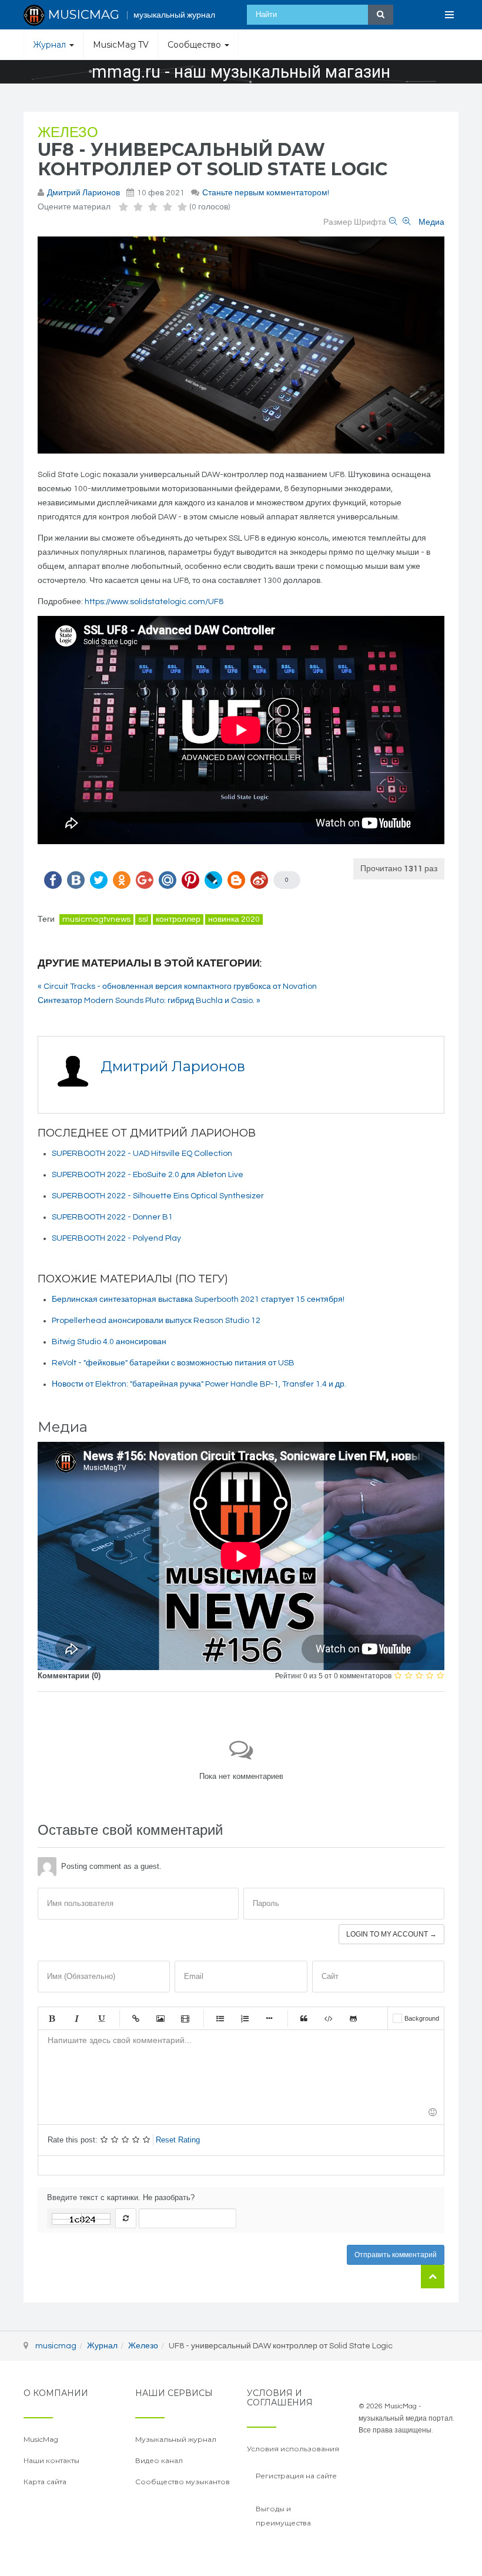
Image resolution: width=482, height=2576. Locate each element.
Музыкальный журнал (176, 2439)
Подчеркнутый (101, 2018)
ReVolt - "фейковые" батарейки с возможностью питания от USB (173, 1363)
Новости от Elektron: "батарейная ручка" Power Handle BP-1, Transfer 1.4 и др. (199, 1384)
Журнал (51, 45)
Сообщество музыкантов (183, 2482)
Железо (68, 133)
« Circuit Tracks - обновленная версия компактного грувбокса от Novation (177, 987)
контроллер (178, 919)
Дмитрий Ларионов (83, 193)
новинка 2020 (234, 919)
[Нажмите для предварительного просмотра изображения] (241, 345)
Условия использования (293, 2449)
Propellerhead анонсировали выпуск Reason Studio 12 (156, 1321)
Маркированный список (220, 2018)
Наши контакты (51, 2460)
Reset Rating (178, 2140)
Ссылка (136, 2018)
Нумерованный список (245, 2018)
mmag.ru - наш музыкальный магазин (241, 72)
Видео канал (159, 2460)
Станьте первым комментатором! (266, 193)
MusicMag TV (121, 45)
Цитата (304, 2018)
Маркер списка (269, 2018)
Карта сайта (45, 2482)
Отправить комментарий (396, 2255)
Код (329, 2018)
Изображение (160, 2018)
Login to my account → (391, 1934)
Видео (185, 2018)
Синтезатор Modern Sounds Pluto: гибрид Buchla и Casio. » (149, 1001)
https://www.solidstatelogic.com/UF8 (154, 602)
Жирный (52, 2018)
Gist (353, 2018)
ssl (143, 919)
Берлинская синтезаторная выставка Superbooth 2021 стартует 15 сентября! (198, 1299)
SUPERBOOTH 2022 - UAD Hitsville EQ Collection (142, 1154)
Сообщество (195, 45)
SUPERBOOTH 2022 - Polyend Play (116, 1238)
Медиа (431, 222)
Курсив (76, 2018)
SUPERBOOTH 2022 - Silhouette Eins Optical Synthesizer (158, 1196)
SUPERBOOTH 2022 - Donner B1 (112, 1217)
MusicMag (41, 2439)
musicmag (56, 2346)
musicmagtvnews (96, 919)
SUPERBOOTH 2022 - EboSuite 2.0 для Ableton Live (148, 1175)
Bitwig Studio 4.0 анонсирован (109, 1342)
